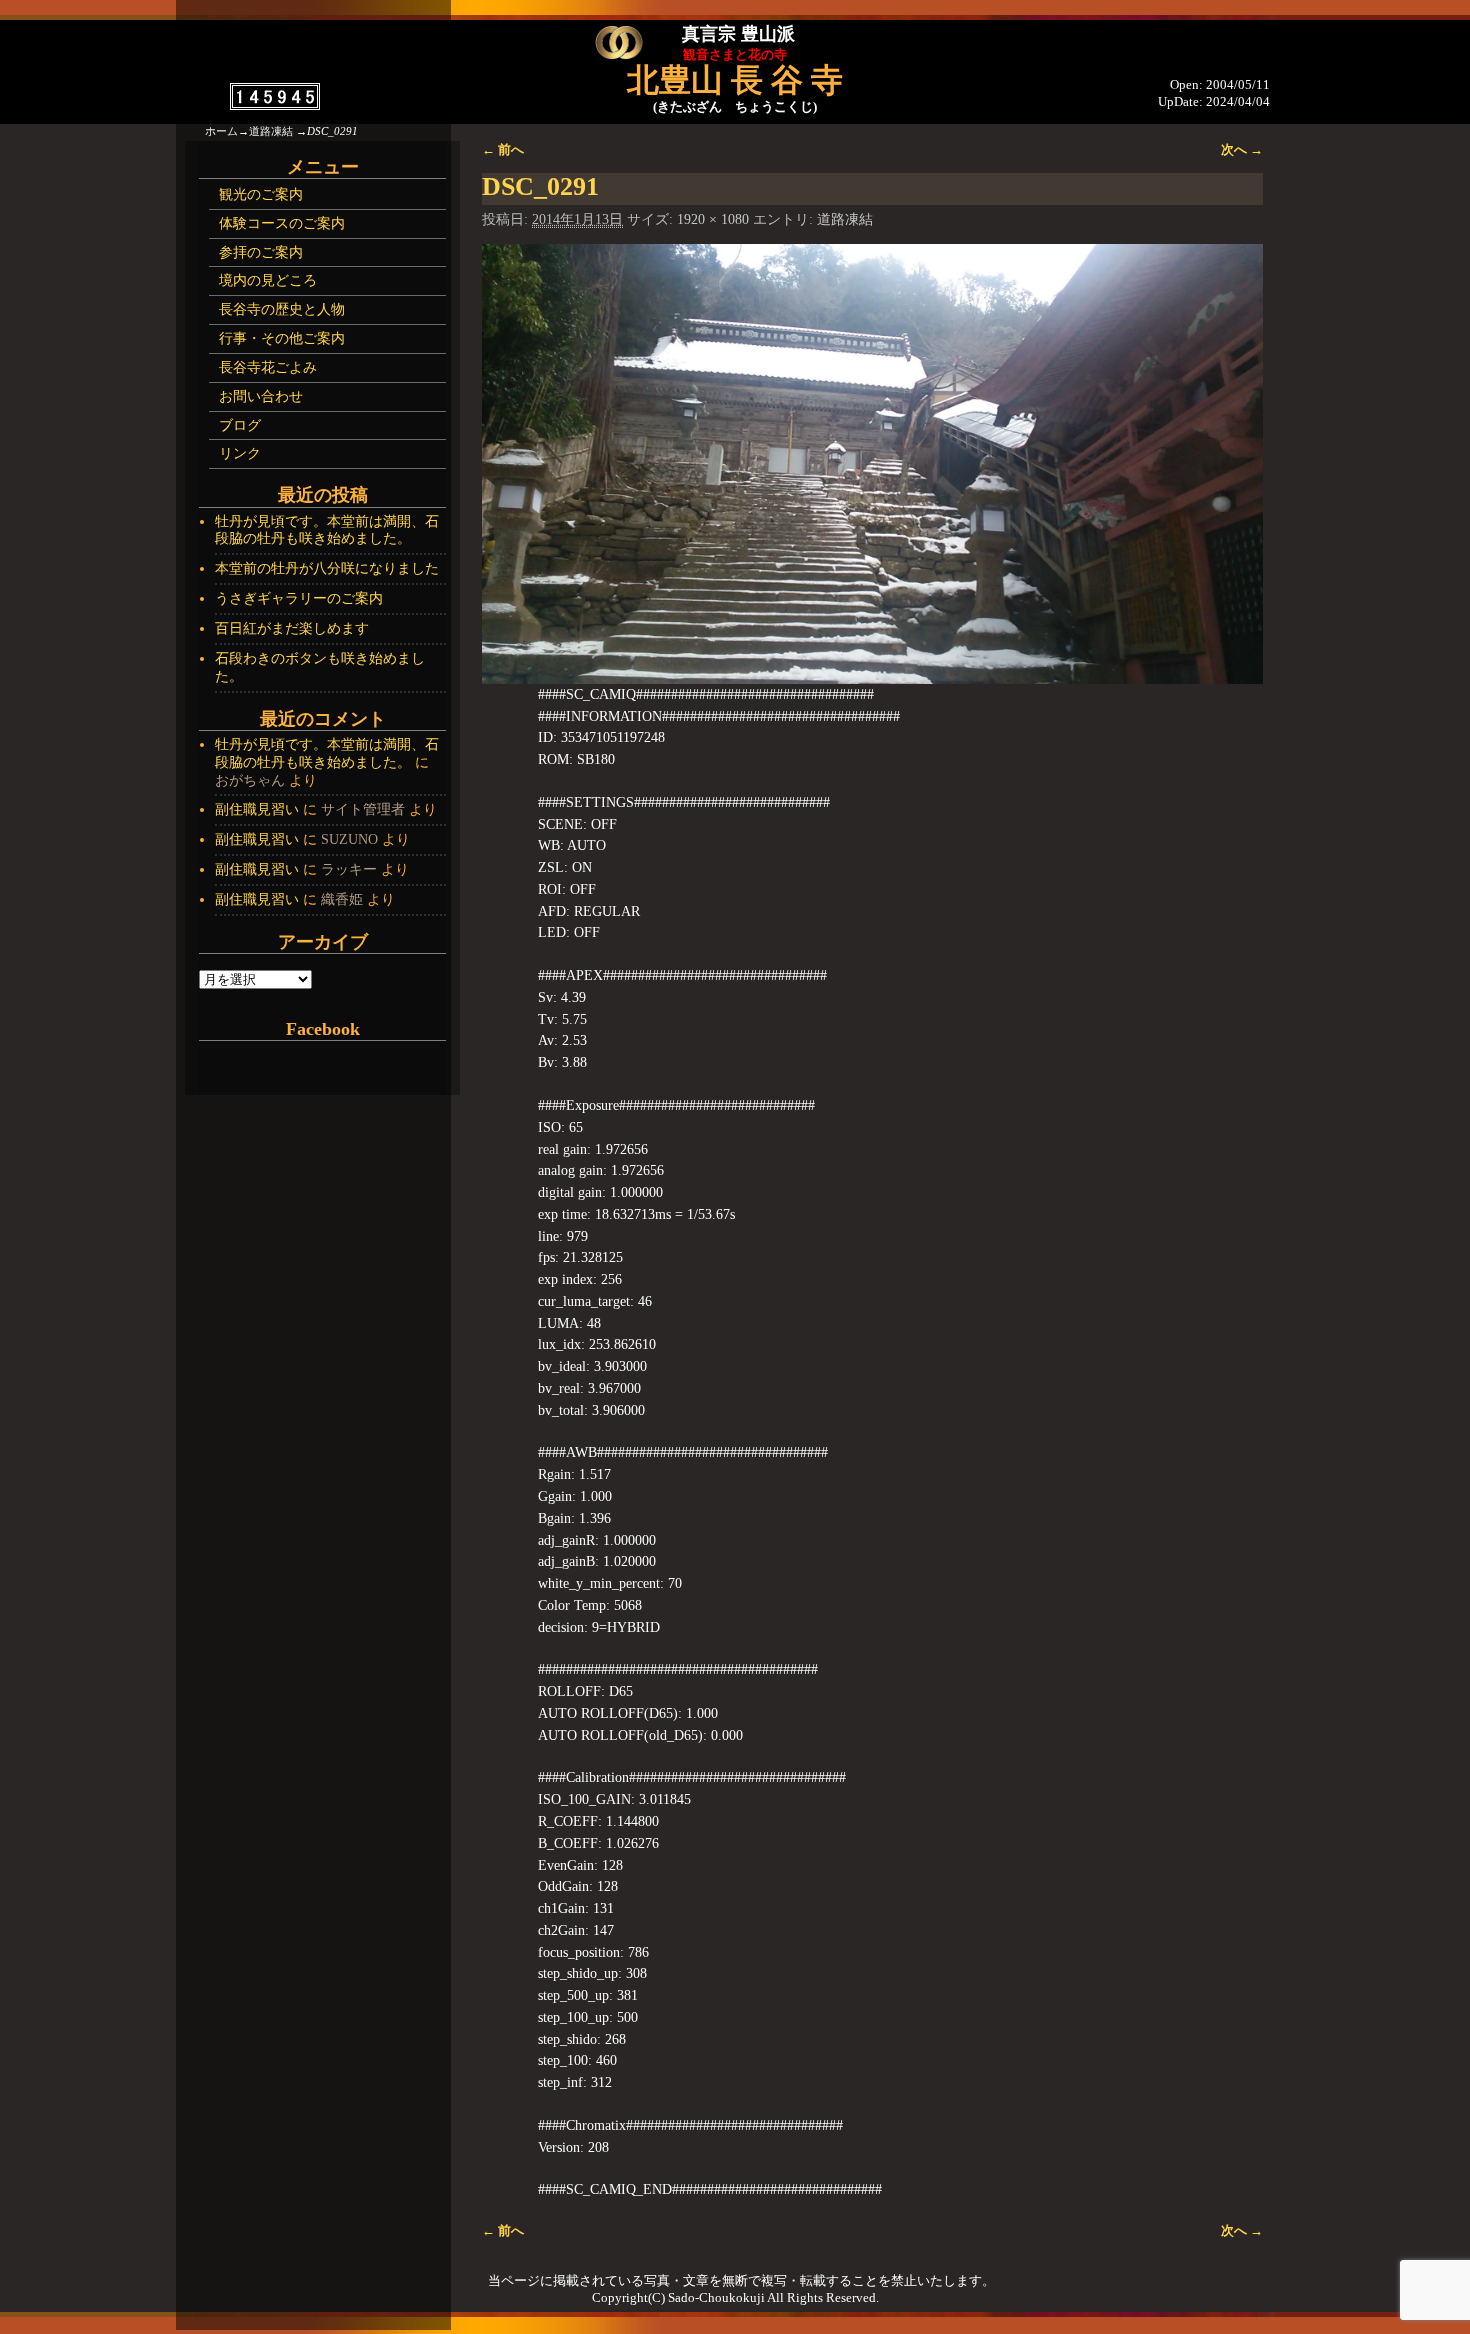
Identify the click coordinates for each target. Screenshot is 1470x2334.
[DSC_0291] (872, 463)
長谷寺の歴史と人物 (282, 309)
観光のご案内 (261, 194)
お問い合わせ (261, 396)
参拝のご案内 (261, 252)
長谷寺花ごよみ (268, 367)
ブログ (240, 425)
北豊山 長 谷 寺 (735, 80)
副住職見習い (257, 809)
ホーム (221, 131)
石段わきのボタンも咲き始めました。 (320, 667)
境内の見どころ (268, 280)
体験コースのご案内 (282, 223)
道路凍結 (271, 131)
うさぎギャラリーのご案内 (299, 598)
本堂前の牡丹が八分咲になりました (327, 568)
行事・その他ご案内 (282, 338)
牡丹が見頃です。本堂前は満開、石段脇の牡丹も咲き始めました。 (327, 530)
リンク (240, 453)
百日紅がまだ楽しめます (292, 628)
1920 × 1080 (713, 219)
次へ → (1242, 150)
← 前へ (503, 150)
